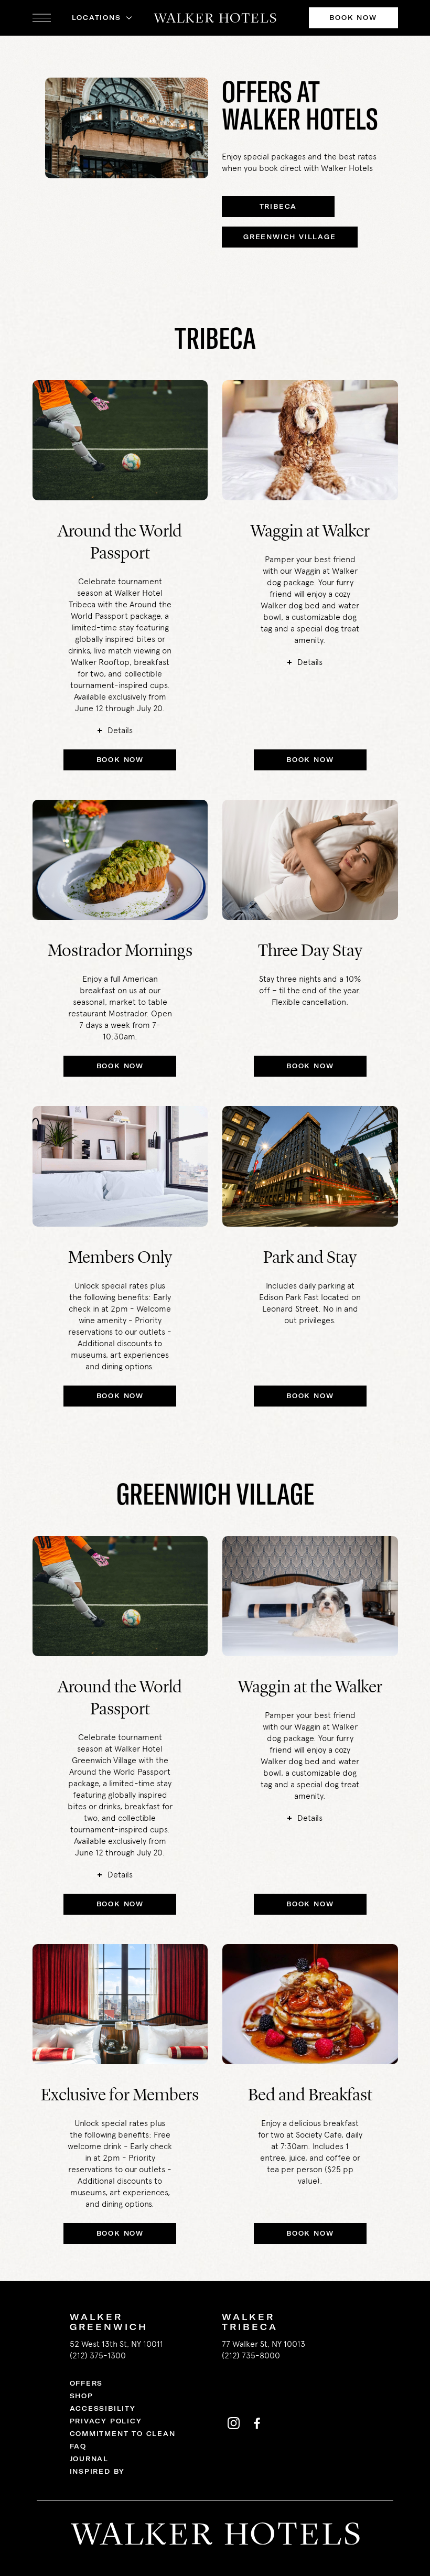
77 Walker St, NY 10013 (264, 2344)
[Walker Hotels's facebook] (256, 2423)
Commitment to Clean (123, 2434)
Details (120, 730)
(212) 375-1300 (98, 2355)
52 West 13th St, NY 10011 (116, 2344)
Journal (89, 2459)
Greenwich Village (290, 237)
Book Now (353, 18)
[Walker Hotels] (215, 18)
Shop (82, 2396)
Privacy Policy (106, 2421)
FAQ (78, 2446)
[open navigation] (42, 18)
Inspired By (98, 2471)
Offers (87, 2383)
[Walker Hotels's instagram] (233, 2423)
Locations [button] (96, 18)
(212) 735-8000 (251, 2355)
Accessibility (103, 2408)
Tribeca (278, 206)
